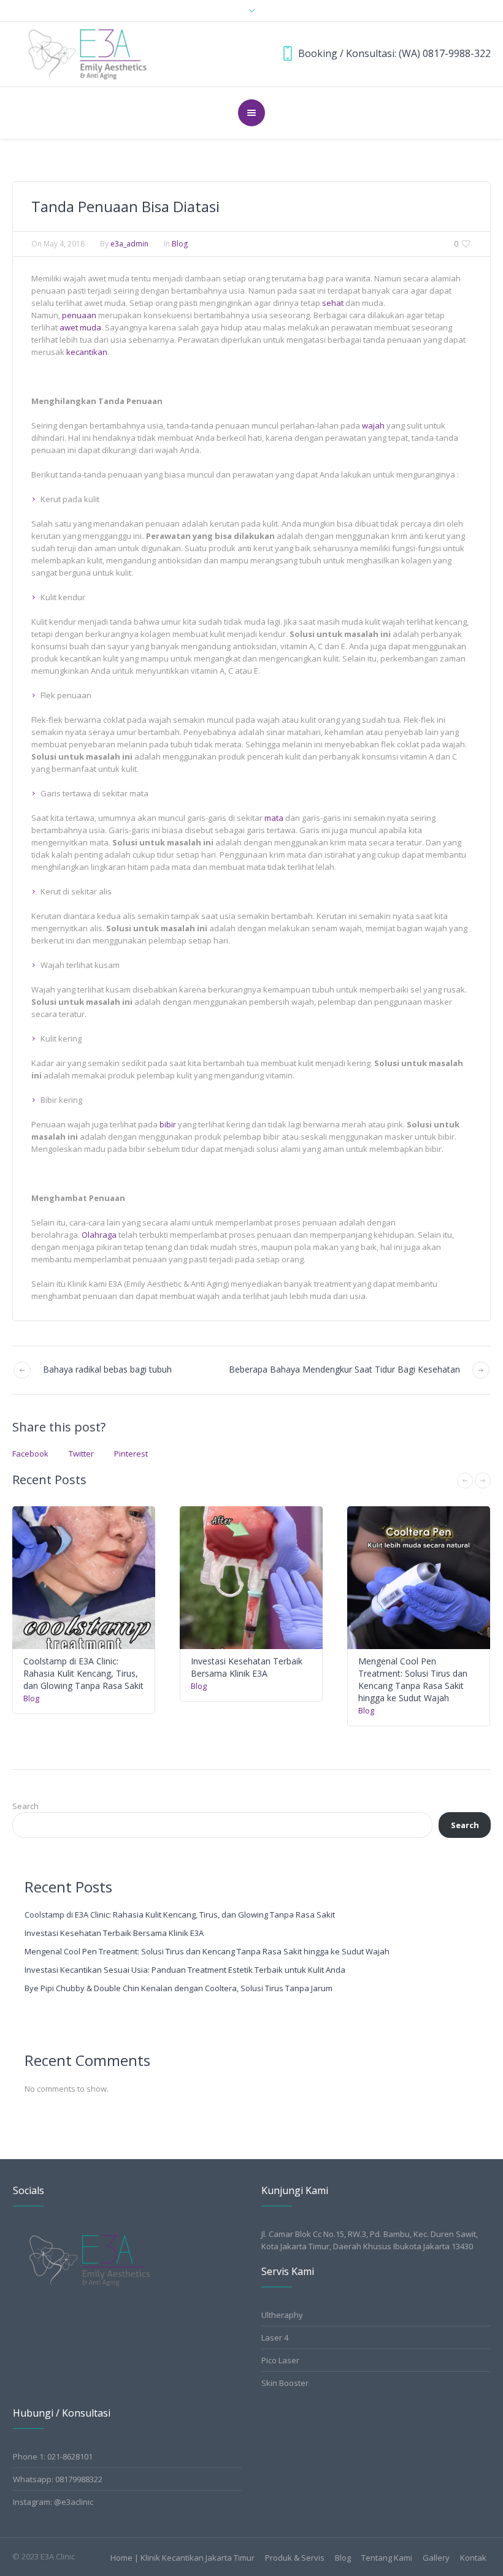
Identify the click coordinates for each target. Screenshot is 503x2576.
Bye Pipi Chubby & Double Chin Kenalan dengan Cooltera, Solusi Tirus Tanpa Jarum (179, 1988)
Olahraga (99, 1235)
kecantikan (87, 352)
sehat (333, 303)
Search (25, 1806)
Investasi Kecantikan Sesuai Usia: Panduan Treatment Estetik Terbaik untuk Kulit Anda (185, 1970)
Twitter (81, 1454)
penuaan (79, 315)
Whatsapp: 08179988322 (58, 2479)
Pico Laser (280, 2360)
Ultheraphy (282, 2315)
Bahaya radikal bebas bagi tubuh (107, 1369)
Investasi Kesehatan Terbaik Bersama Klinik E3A (247, 1667)
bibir (168, 1124)
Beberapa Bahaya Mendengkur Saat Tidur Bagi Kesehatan (344, 1369)
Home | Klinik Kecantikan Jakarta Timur (182, 2558)
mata (274, 818)
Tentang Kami (387, 2558)
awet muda (80, 327)
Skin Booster (285, 2383)
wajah (373, 425)
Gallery (436, 2558)
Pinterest (131, 1454)
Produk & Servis (295, 2558)
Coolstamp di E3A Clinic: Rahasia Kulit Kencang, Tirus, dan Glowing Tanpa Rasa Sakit (83, 1673)
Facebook (30, 1454)
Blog (180, 244)
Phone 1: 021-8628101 (53, 2456)
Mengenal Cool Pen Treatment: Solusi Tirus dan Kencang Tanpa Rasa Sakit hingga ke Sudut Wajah (413, 1679)
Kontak (473, 2558)
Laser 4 (275, 2338)
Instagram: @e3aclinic (53, 2502)
